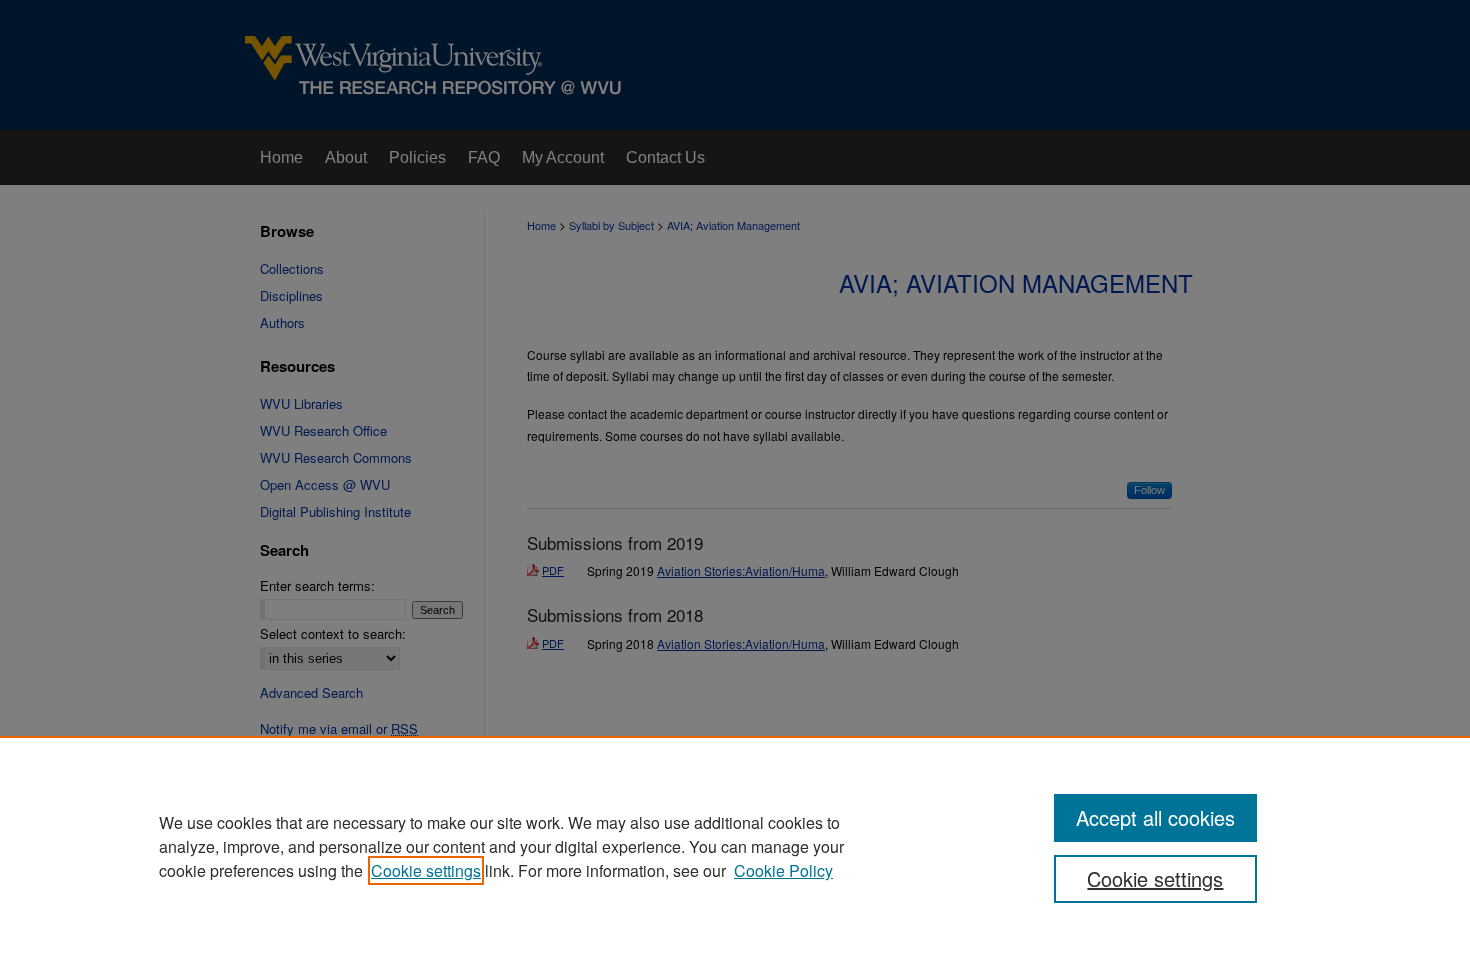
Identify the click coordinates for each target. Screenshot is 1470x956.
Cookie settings (426, 870)
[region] (735, 846)
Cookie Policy (783, 870)
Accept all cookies (1155, 817)
